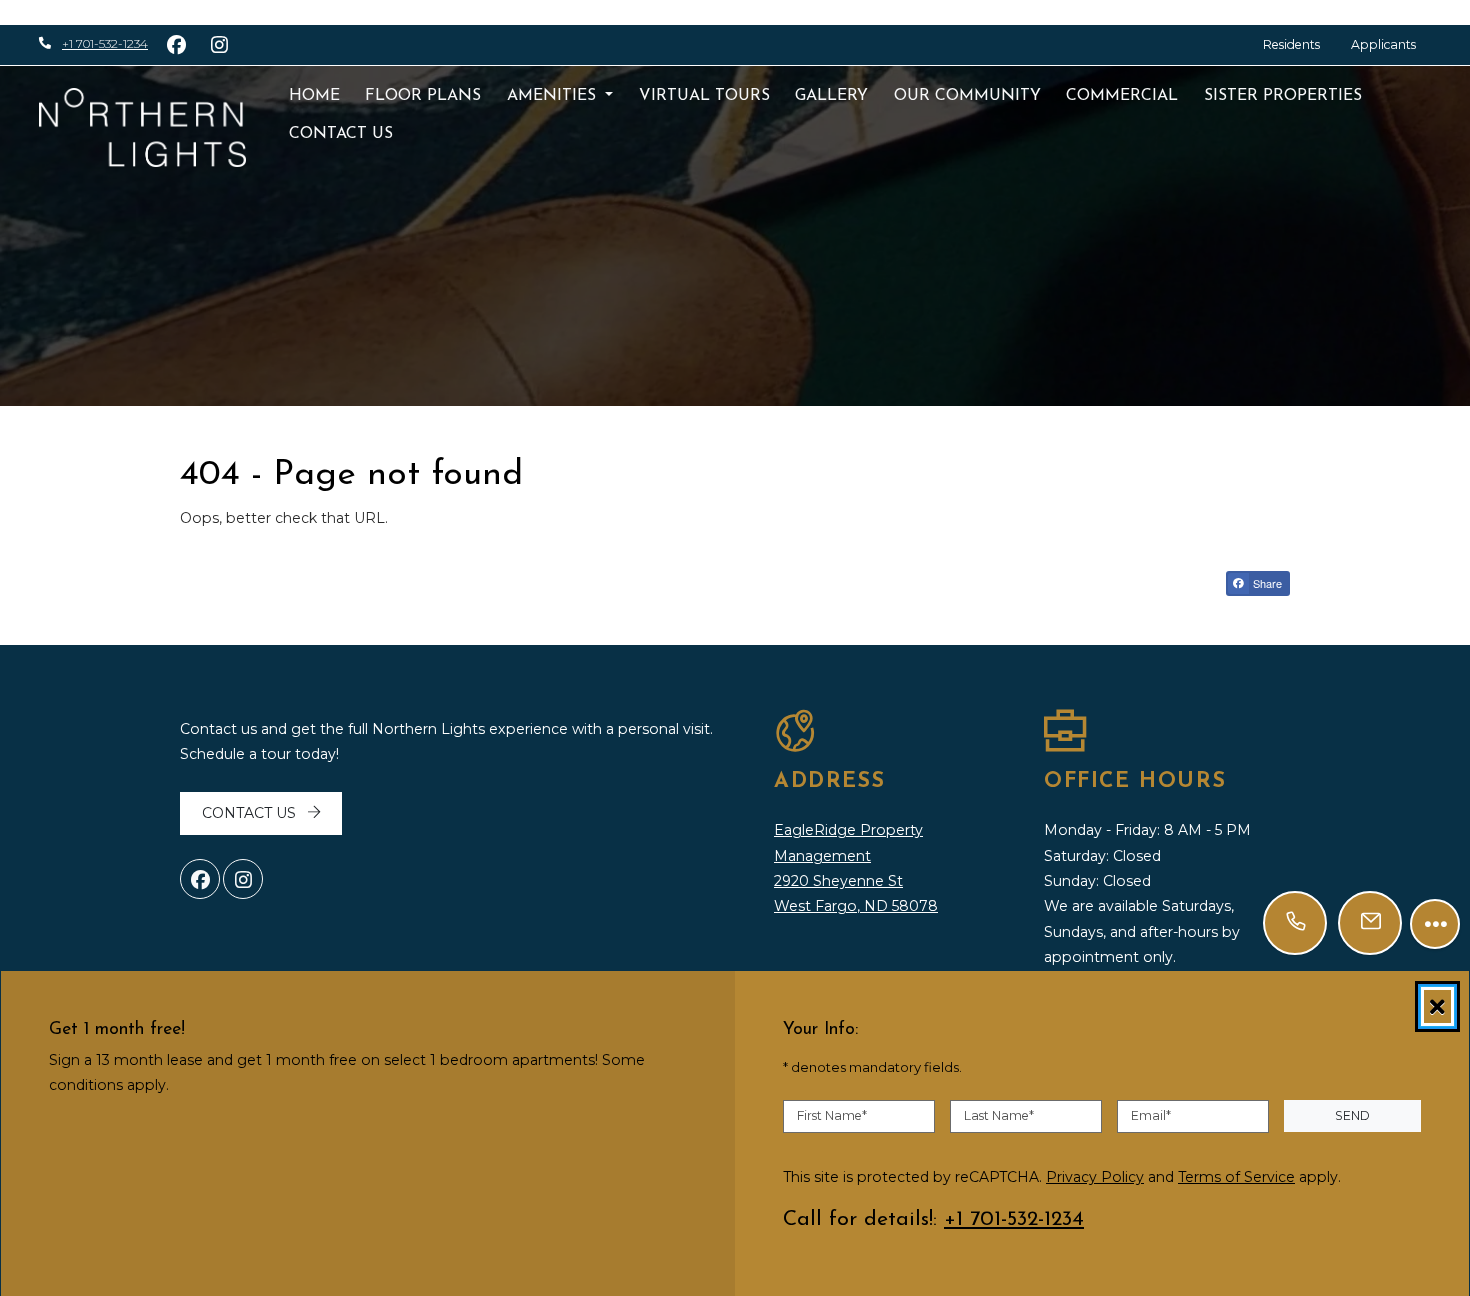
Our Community (967, 96)
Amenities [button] (554, 96)
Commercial (1122, 96)
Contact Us (341, 134)
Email (1151, 1115)
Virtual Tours (704, 96)
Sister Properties (1283, 96)
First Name (832, 1115)
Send (1352, 1115)
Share (1266, 583)
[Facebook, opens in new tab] (200, 879)
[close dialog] (1437, 1006)
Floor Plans (423, 96)
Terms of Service (1236, 1176)
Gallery (831, 96)
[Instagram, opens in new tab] (243, 879)
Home (314, 96)
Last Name (999, 1115)
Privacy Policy (1095, 1176)
